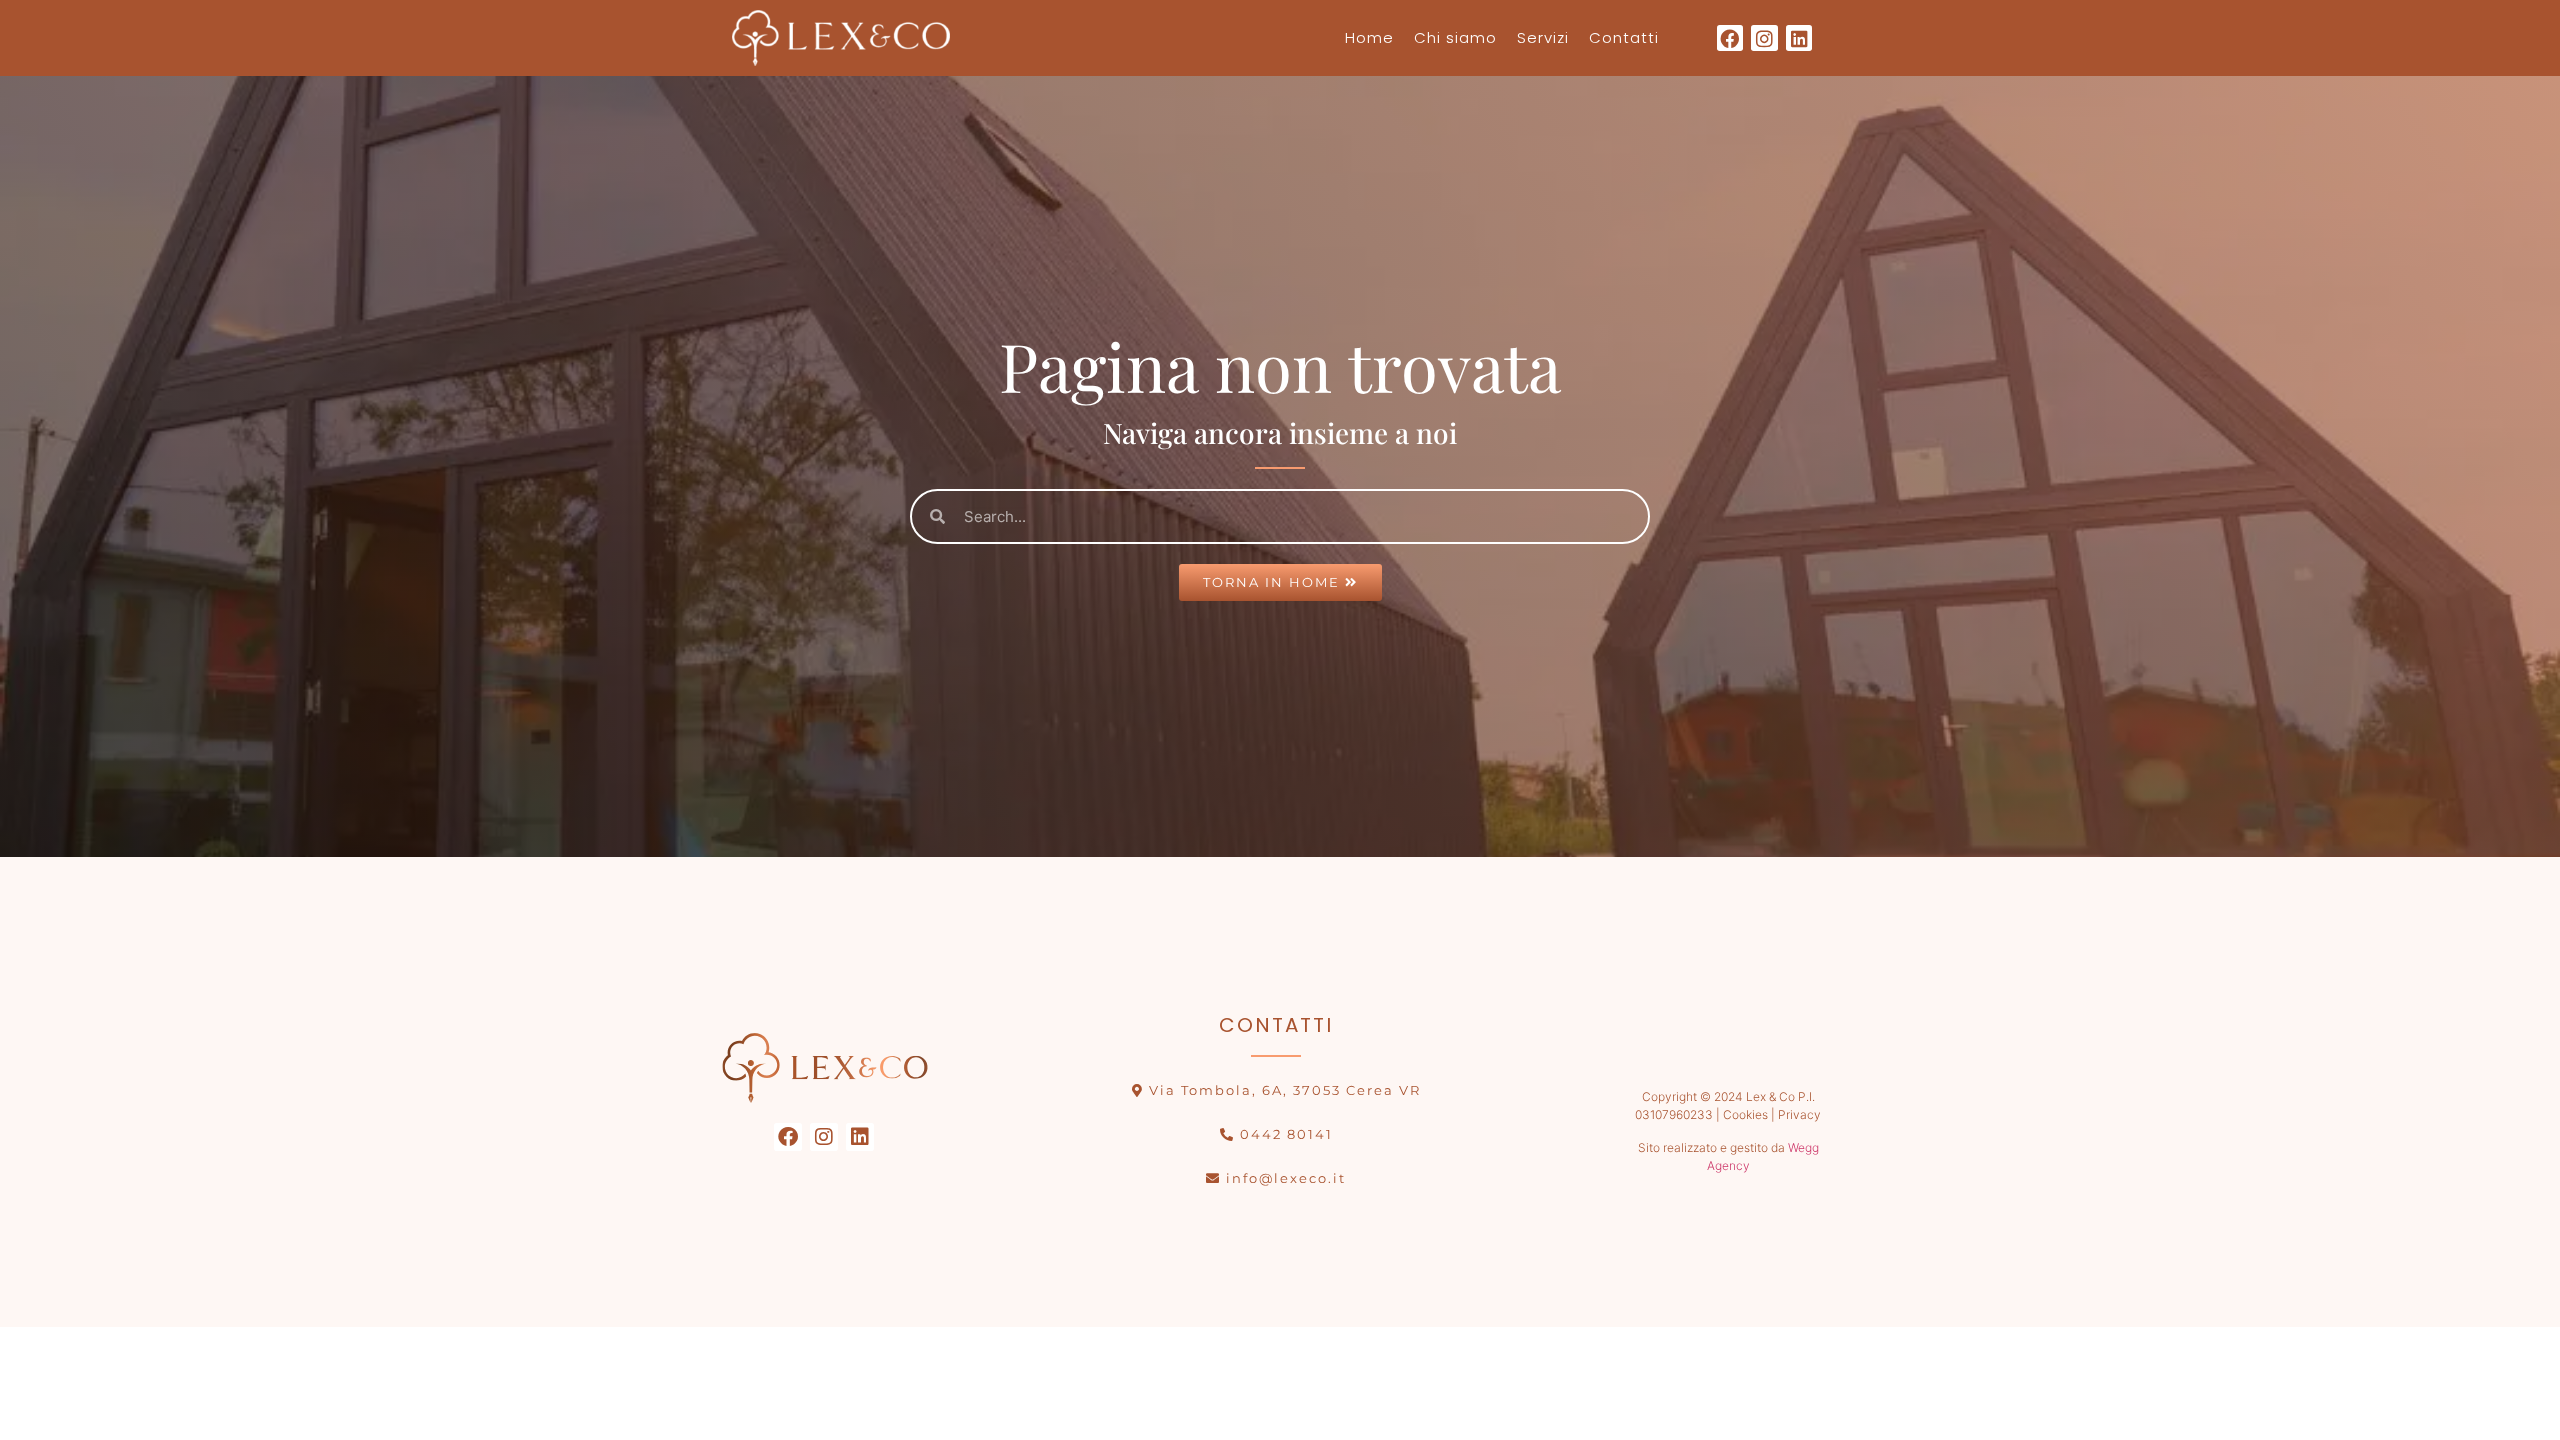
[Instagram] (1764, 38)
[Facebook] (1730, 38)
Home (1369, 37)
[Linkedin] (1799, 38)
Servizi (1543, 37)
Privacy (1799, 1114)
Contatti (1624, 37)
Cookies (1744, 1114)
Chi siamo (1455, 37)
